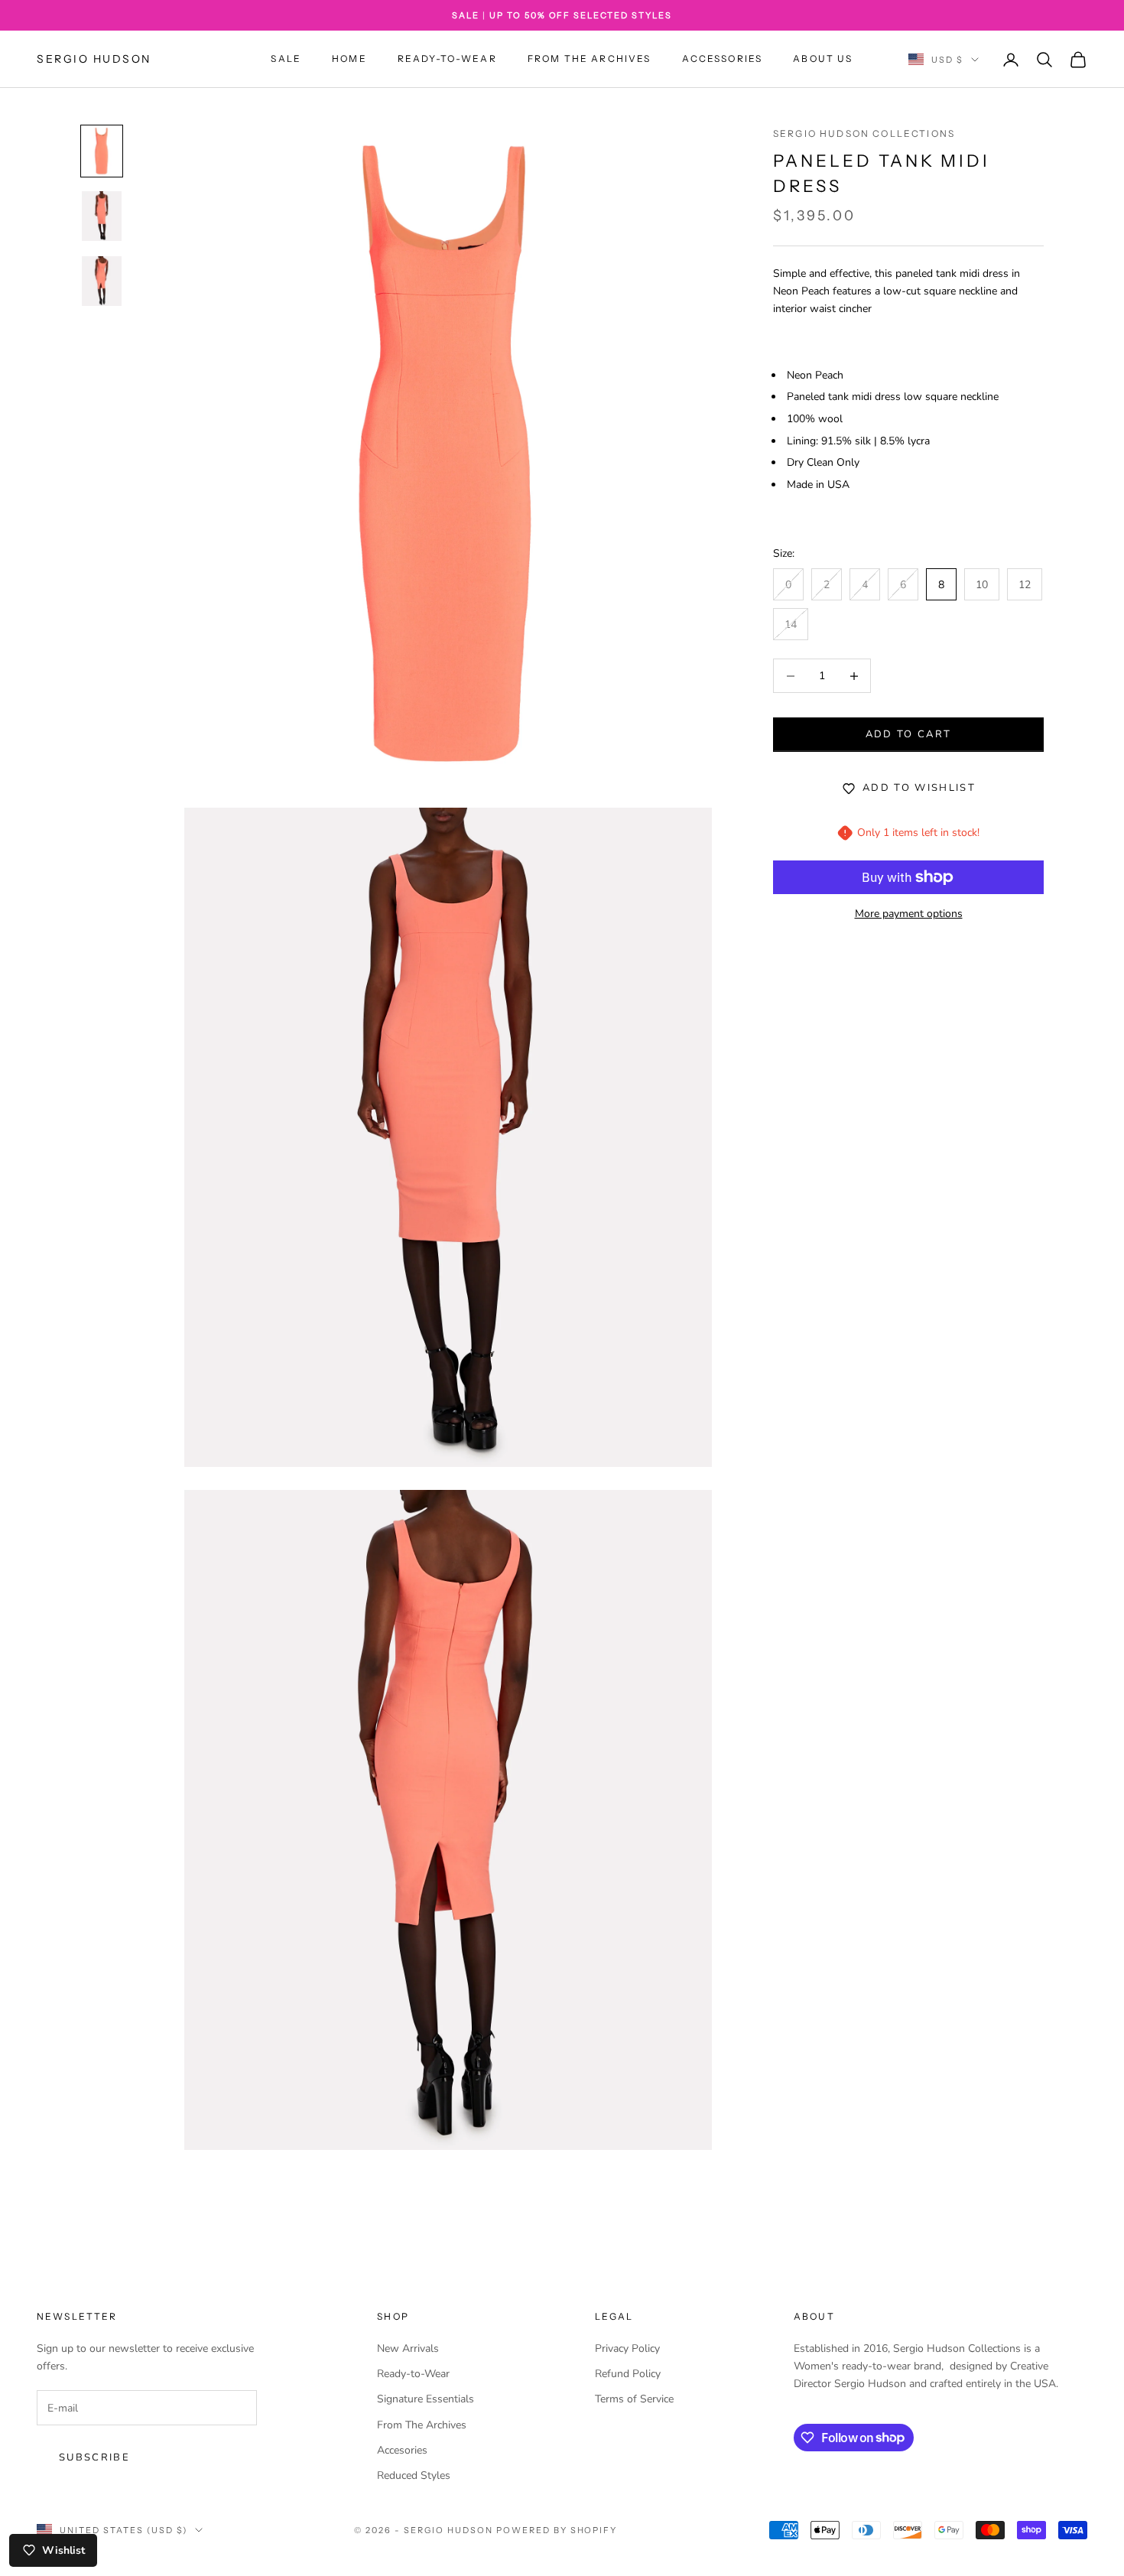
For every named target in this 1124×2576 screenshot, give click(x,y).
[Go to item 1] (102, 151)
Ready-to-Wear (447, 59)
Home (349, 59)
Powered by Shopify (557, 2530)
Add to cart (909, 734)
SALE (286, 59)
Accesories (402, 2450)
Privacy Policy (627, 2348)
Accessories (723, 59)
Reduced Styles (414, 2475)
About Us (823, 59)
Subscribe (94, 2457)
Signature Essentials (426, 2399)
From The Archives (590, 59)
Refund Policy (628, 2374)
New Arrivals (408, 2348)
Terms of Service (634, 2399)
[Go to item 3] (102, 281)
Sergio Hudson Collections (864, 133)
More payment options (909, 914)
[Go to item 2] (102, 216)
